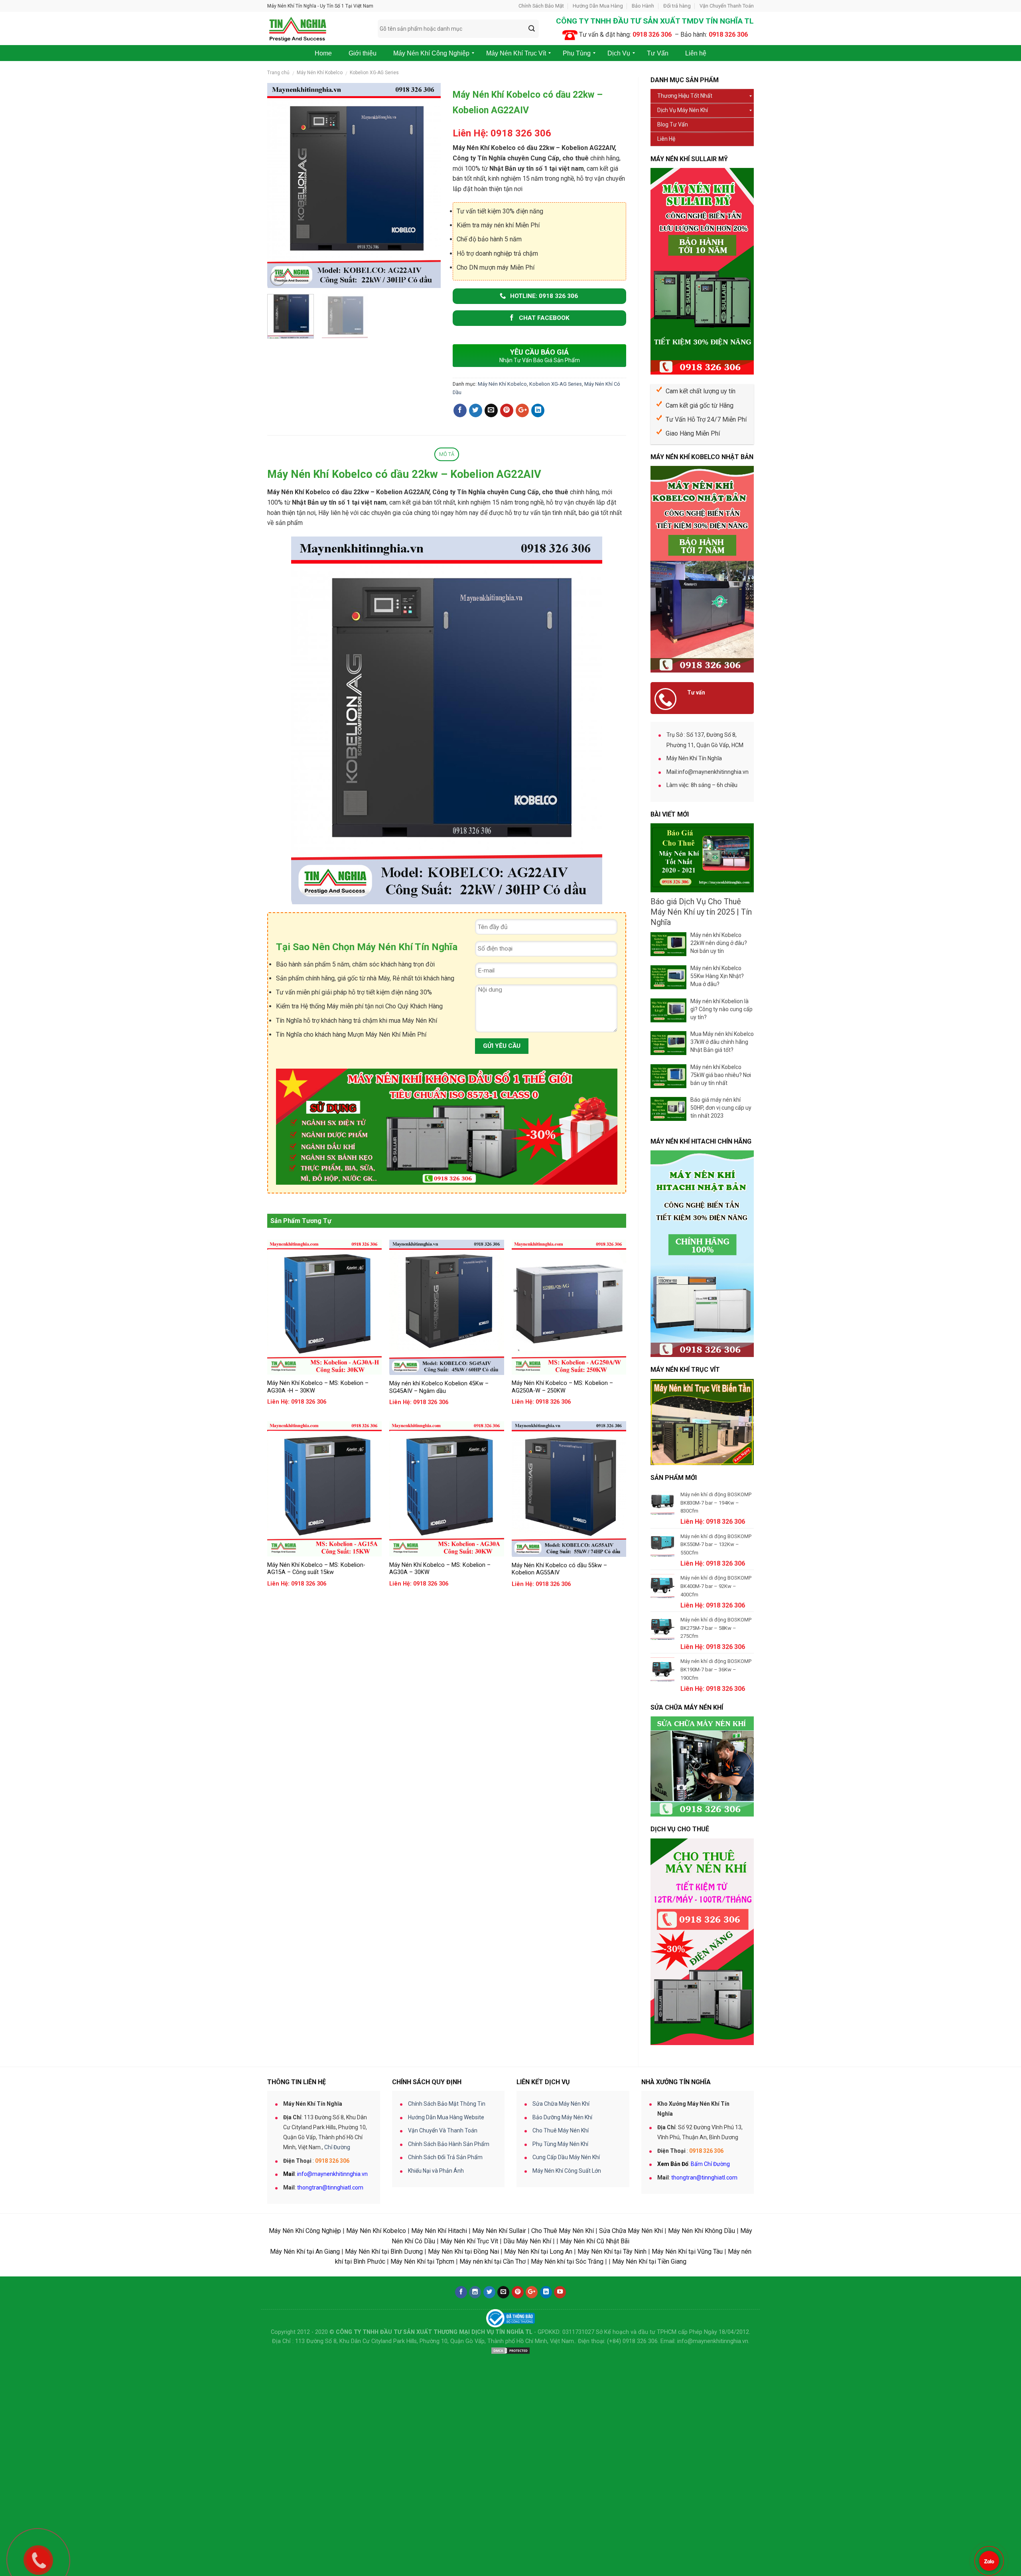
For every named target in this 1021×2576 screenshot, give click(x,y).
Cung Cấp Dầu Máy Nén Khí (566, 2157)
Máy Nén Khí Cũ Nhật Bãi (595, 2241)
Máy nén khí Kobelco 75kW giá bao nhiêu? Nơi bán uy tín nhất (721, 1075)
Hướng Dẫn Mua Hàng (598, 6)
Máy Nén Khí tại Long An (538, 2252)
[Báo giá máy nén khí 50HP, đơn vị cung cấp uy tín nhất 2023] (668, 1109)
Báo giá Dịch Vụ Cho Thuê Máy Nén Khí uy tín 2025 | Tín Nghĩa (701, 912)
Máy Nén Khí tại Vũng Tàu (687, 2252)
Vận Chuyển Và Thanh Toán (443, 2130)
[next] (427, 185)
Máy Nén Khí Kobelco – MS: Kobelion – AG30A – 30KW (440, 1569)
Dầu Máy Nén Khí (527, 2241)
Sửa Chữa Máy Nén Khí (561, 2104)
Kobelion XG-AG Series (374, 73)
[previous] (281, 185)
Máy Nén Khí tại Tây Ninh (612, 2252)
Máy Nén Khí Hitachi (439, 2231)
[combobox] (458, 29)
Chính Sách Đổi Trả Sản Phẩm (445, 2157)
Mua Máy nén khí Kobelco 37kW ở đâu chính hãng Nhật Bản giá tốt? (722, 1042)
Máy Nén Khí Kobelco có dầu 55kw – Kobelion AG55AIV (559, 1569)
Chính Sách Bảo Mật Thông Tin (447, 2104)
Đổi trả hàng (677, 6)
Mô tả (447, 454)
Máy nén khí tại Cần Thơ (493, 2261)
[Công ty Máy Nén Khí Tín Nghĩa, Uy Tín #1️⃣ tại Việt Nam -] (316, 29)
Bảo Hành (643, 6)
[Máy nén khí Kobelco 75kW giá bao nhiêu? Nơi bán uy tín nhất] (668, 1076)
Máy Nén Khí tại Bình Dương (384, 2252)
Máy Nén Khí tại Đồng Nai (463, 2252)
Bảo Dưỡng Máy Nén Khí (562, 2117)
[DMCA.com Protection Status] (510, 2350)
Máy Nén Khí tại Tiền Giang (649, 2261)
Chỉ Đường (337, 2147)
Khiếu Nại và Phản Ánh (436, 2171)
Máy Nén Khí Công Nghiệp (305, 2231)
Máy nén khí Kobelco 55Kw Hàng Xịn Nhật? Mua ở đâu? (717, 976)
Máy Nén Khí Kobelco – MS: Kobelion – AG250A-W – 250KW (562, 1387)
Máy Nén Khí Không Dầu (702, 2231)
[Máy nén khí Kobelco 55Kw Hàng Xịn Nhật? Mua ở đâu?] (668, 977)
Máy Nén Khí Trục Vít (469, 2241)
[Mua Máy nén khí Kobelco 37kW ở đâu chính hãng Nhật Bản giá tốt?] (668, 1043)
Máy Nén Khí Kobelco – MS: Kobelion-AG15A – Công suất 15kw (316, 1569)
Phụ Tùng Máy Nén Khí (560, 2144)
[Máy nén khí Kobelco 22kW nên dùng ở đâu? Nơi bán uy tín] (668, 944)
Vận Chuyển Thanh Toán (727, 6)
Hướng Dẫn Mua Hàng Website (446, 2117)
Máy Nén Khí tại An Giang (305, 2252)
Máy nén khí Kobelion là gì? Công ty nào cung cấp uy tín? (721, 1009)
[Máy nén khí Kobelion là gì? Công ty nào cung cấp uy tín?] (668, 1010)
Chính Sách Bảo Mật (541, 6)
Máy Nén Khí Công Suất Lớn (567, 2171)
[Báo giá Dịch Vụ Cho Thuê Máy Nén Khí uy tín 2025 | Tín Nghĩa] (702, 858)
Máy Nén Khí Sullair (499, 2231)
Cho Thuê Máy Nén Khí (561, 2130)
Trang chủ (278, 73)
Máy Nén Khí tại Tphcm (422, 2261)
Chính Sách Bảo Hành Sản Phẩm (449, 2144)
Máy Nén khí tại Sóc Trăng (567, 2261)
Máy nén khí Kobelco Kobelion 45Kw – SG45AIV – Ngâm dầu (439, 1387)
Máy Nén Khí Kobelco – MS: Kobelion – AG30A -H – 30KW (318, 1387)
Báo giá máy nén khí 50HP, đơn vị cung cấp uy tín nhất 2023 (721, 1108)
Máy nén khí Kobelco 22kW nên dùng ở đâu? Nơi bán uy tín (719, 943)
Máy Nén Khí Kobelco (320, 73)
